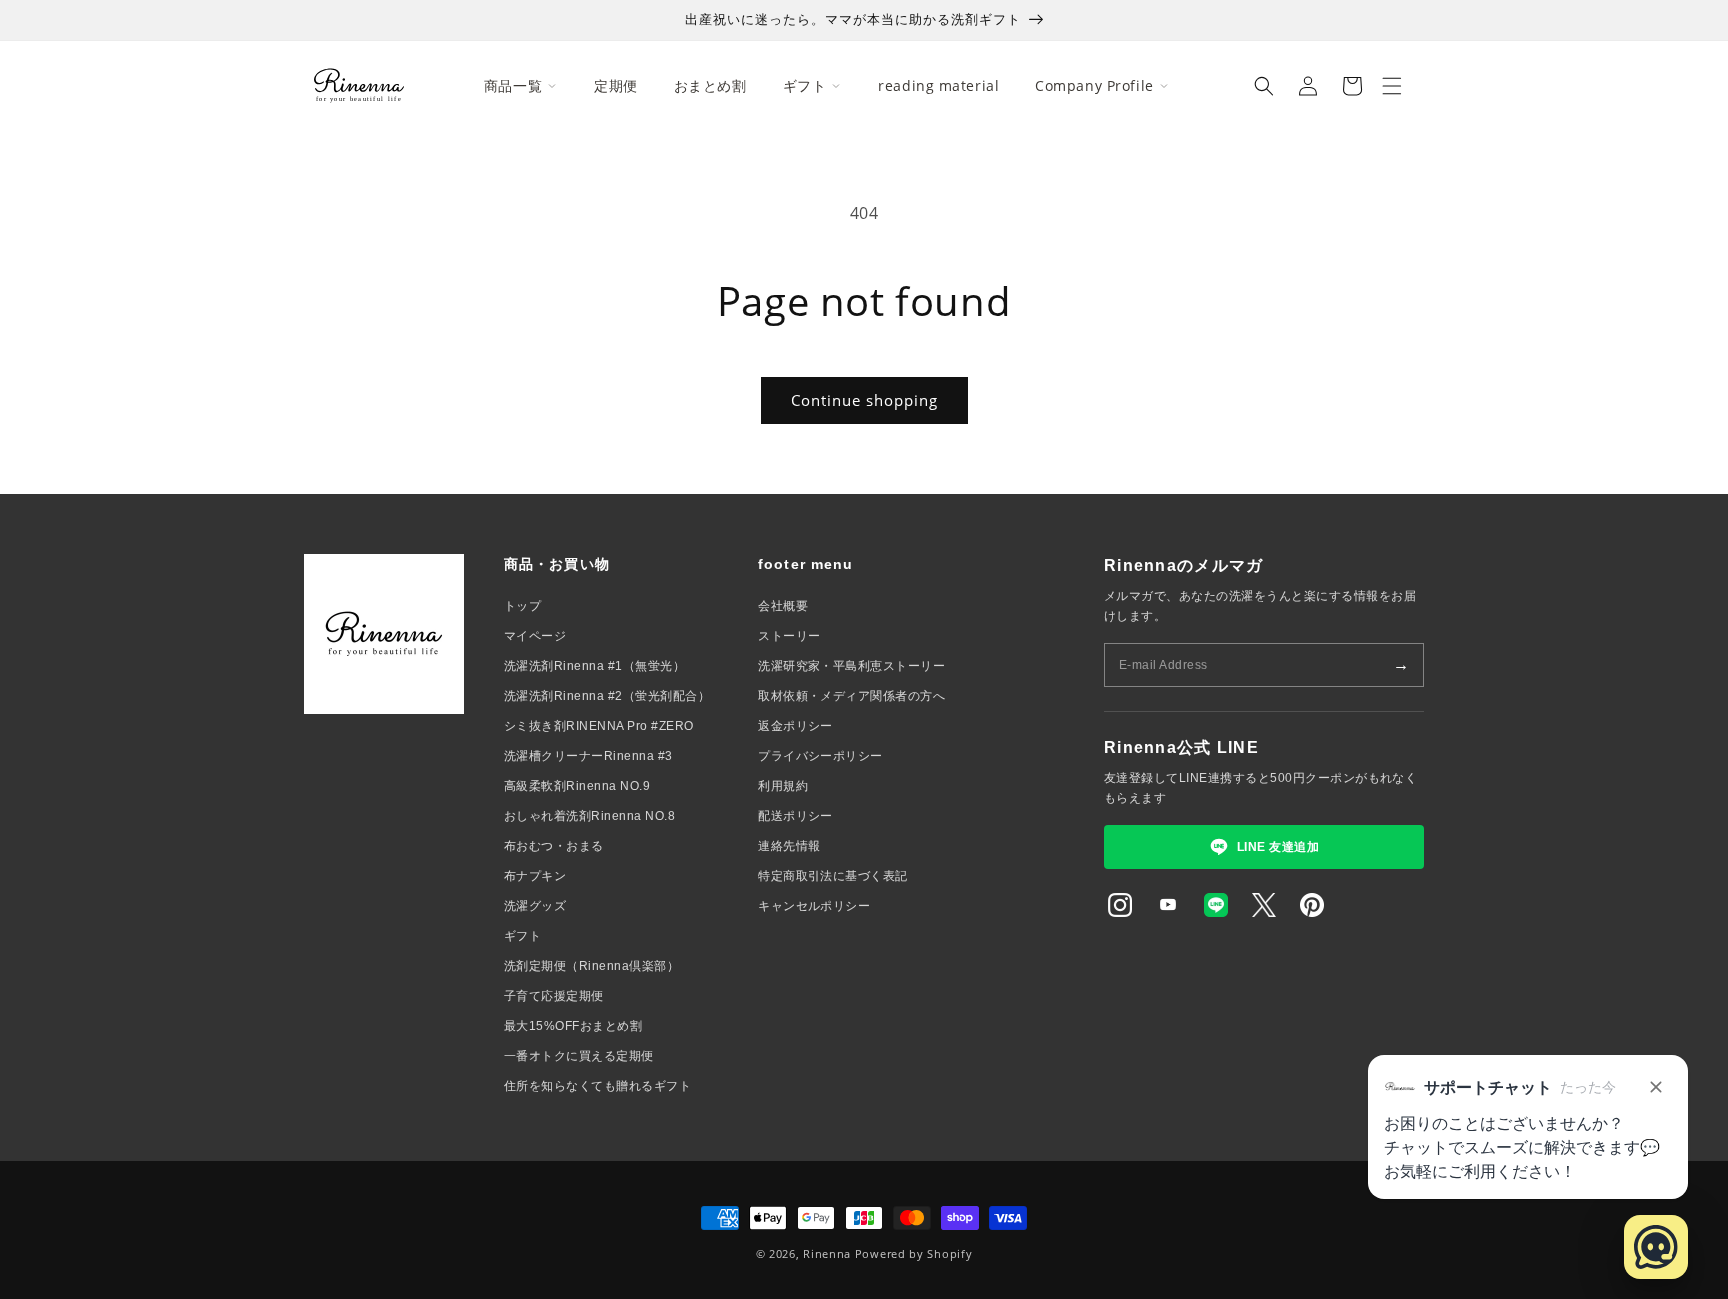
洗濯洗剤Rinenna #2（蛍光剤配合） (607, 696)
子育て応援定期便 (554, 996)
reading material (938, 85)
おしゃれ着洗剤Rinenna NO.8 (589, 816)
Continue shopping (864, 400)
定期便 (616, 85)
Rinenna (827, 1253)
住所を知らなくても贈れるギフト (597, 1086)
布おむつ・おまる (554, 846)
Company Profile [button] (1094, 85)
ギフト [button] (805, 85)
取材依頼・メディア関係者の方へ (851, 696)
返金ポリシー (795, 726)
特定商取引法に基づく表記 (833, 876)
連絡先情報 (789, 846)
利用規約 (783, 786)
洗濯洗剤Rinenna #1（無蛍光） (594, 666)
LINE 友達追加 (1278, 847)
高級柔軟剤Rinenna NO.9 (577, 786)
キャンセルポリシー (814, 906)
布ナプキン (535, 876)
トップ (522, 606)
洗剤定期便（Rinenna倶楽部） (591, 966)
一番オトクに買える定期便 (579, 1056)
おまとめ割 (710, 85)
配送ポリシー (795, 816)
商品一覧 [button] (513, 85)
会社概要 (783, 606)
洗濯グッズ (535, 906)
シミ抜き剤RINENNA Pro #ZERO (599, 726)
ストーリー (789, 636)
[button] (1264, 86)
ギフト (522, 936)
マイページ (535, 636)
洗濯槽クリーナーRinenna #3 (588, 756)
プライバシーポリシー (820, 756)
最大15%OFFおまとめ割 (573, 1026)
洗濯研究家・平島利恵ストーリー (851, 666)
